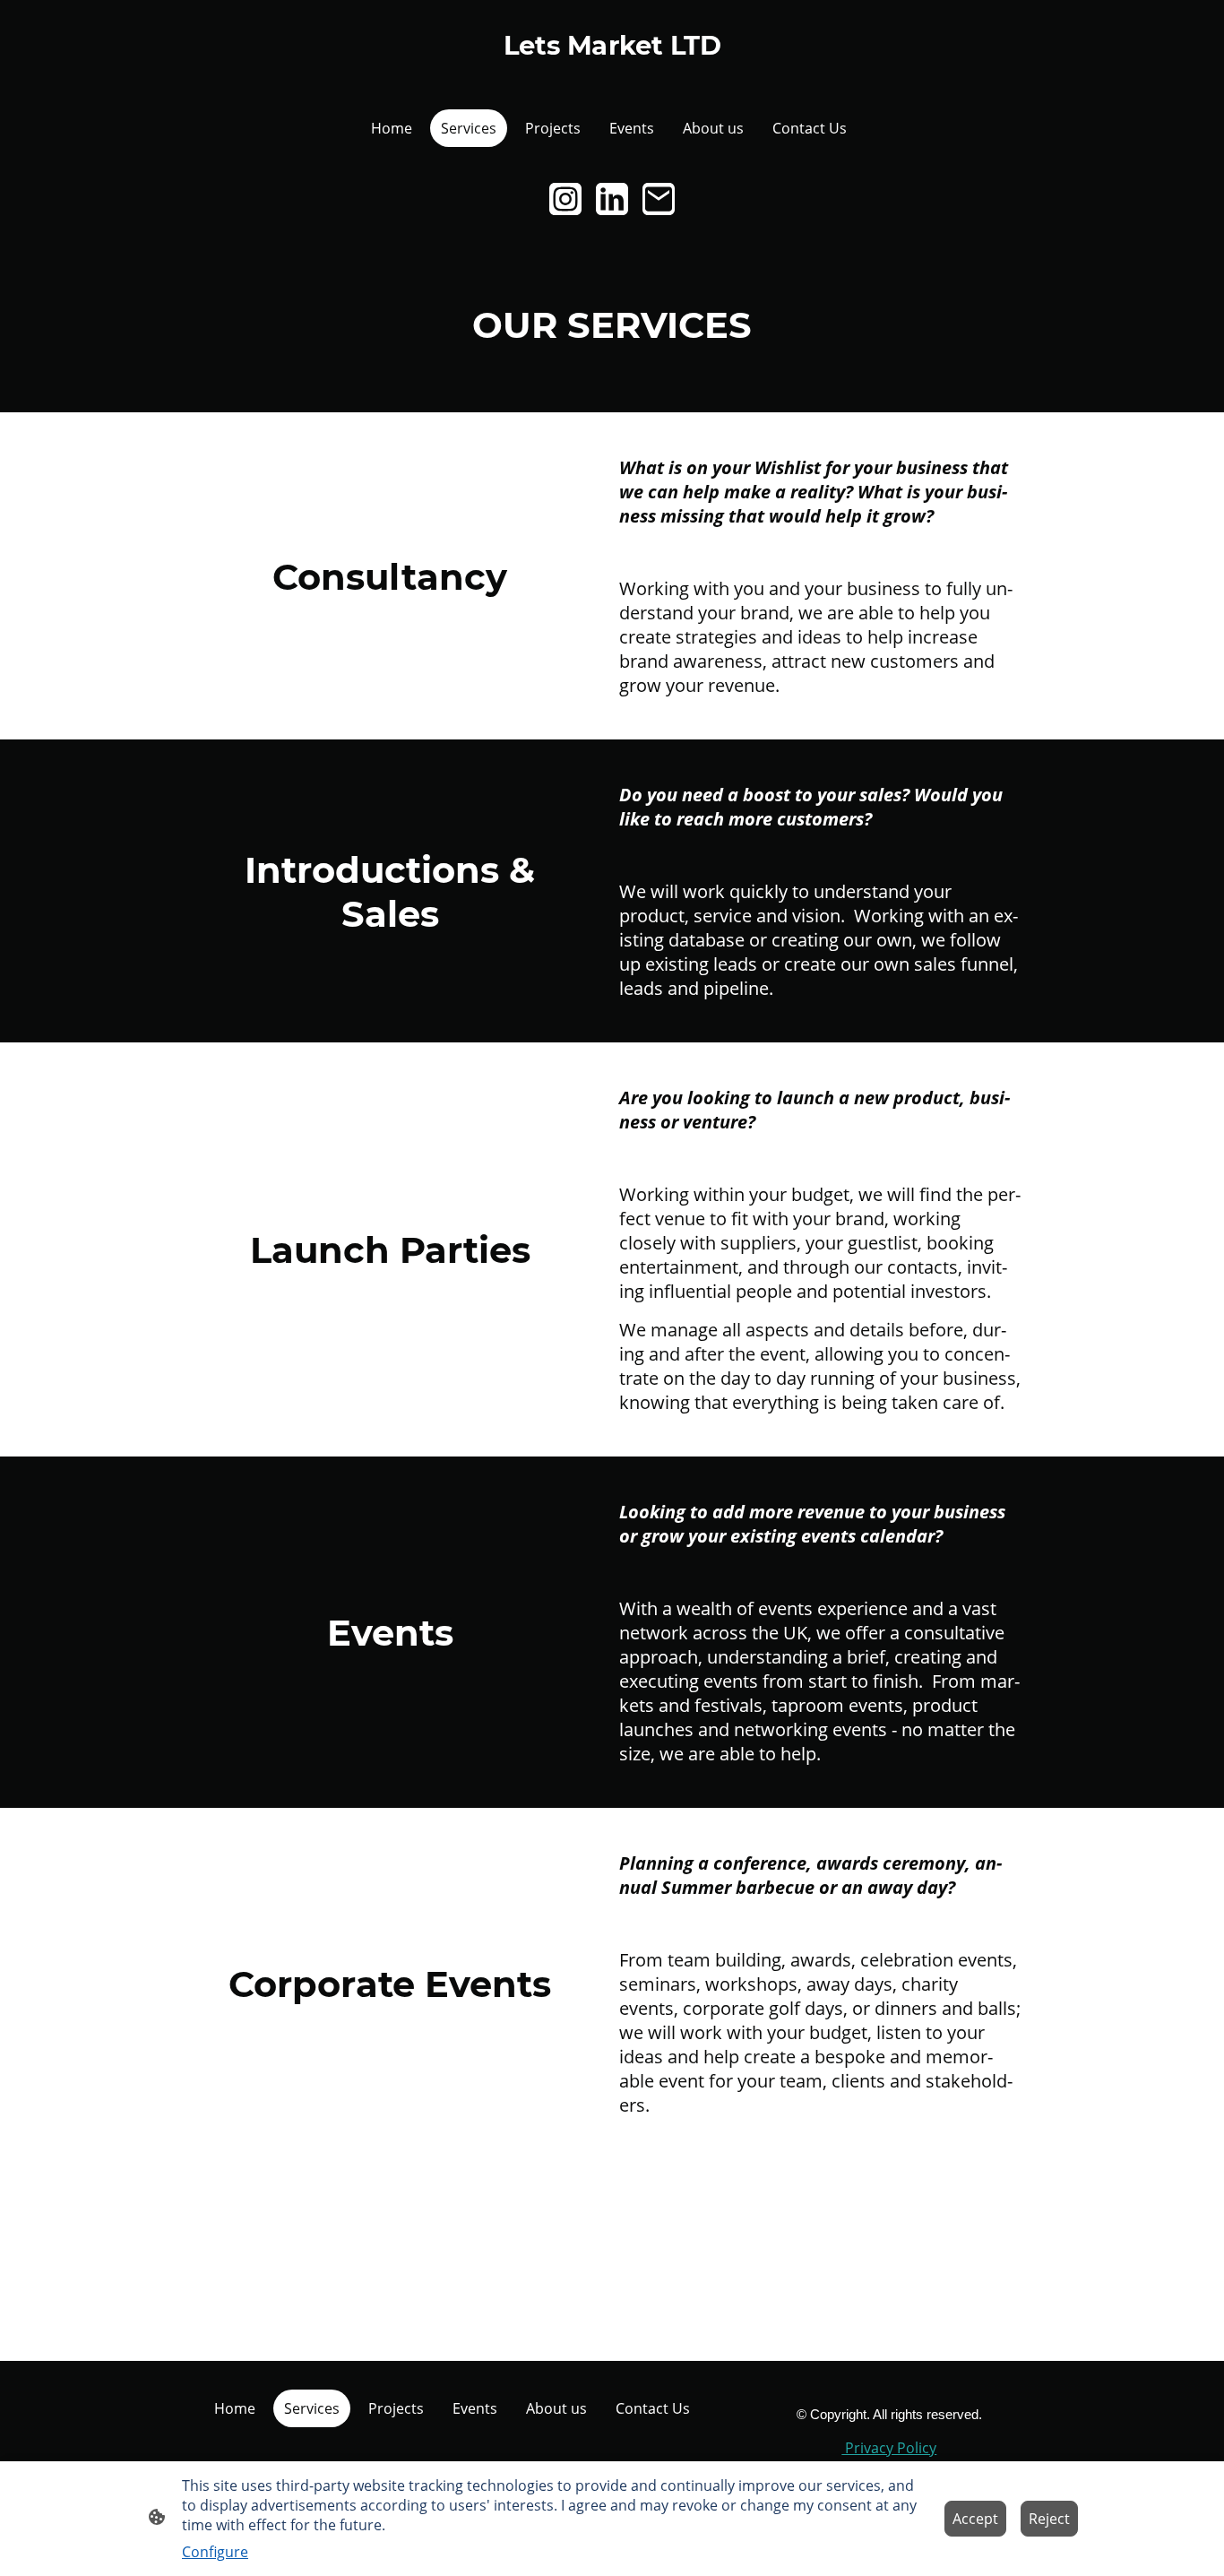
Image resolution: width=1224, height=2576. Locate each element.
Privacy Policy (889, 2448)
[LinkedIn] (612, 199)
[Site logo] (612, 72)
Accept (975, 2519)
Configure (215, 2552)
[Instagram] (565, 199)
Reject (1049, 2519)
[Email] (659, 199)
